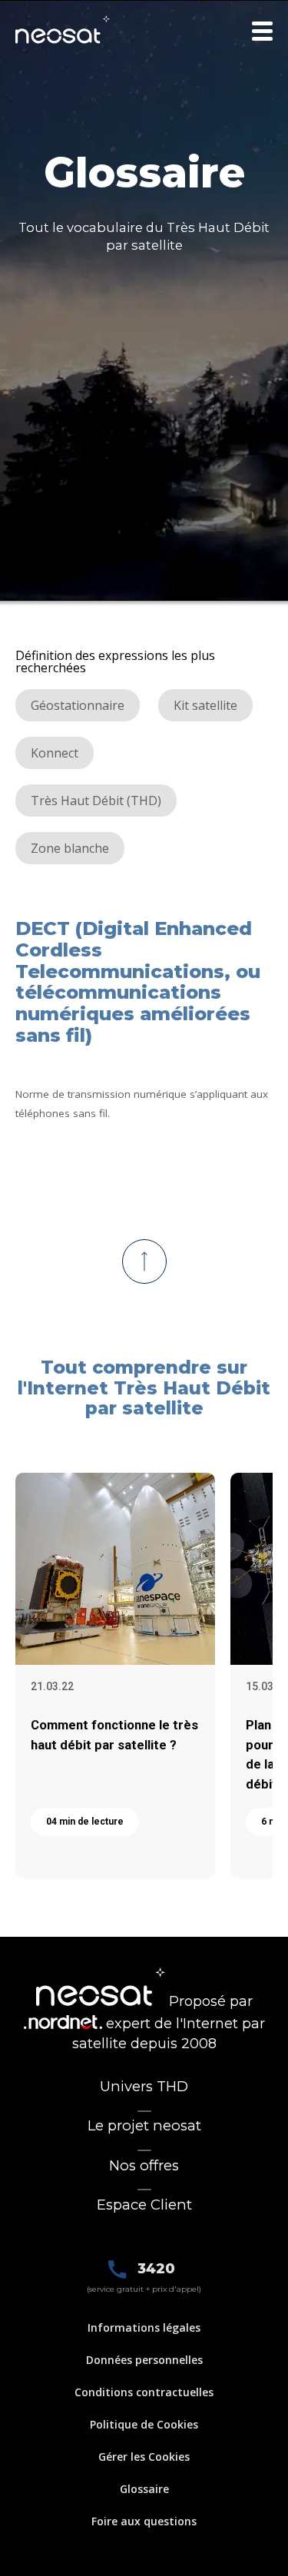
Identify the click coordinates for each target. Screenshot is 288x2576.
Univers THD (144, 2086)
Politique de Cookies (144, 2424)
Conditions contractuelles (144, 2392)
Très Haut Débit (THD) (96, 801)
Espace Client (144, 2205)
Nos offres (144, 2165)
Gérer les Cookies (144, 2457)
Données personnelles (144, 2360)
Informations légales (144, 2327)
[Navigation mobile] (262, 31)
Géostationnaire (78, 705)
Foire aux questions (144, 2521)
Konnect (55, 753)
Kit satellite (205, 705)
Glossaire (144, 2489)
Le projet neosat (144, 2125)
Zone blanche (70, 848)
